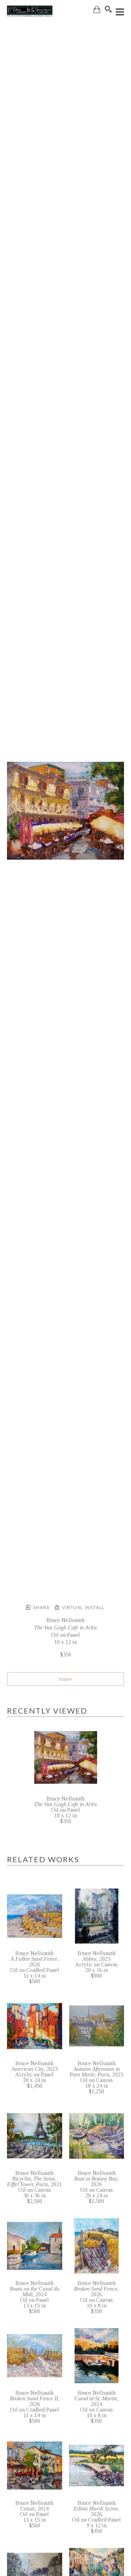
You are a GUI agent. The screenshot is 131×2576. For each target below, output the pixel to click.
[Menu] (120, 12)
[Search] (108, 9)
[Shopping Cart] (97, 10)
